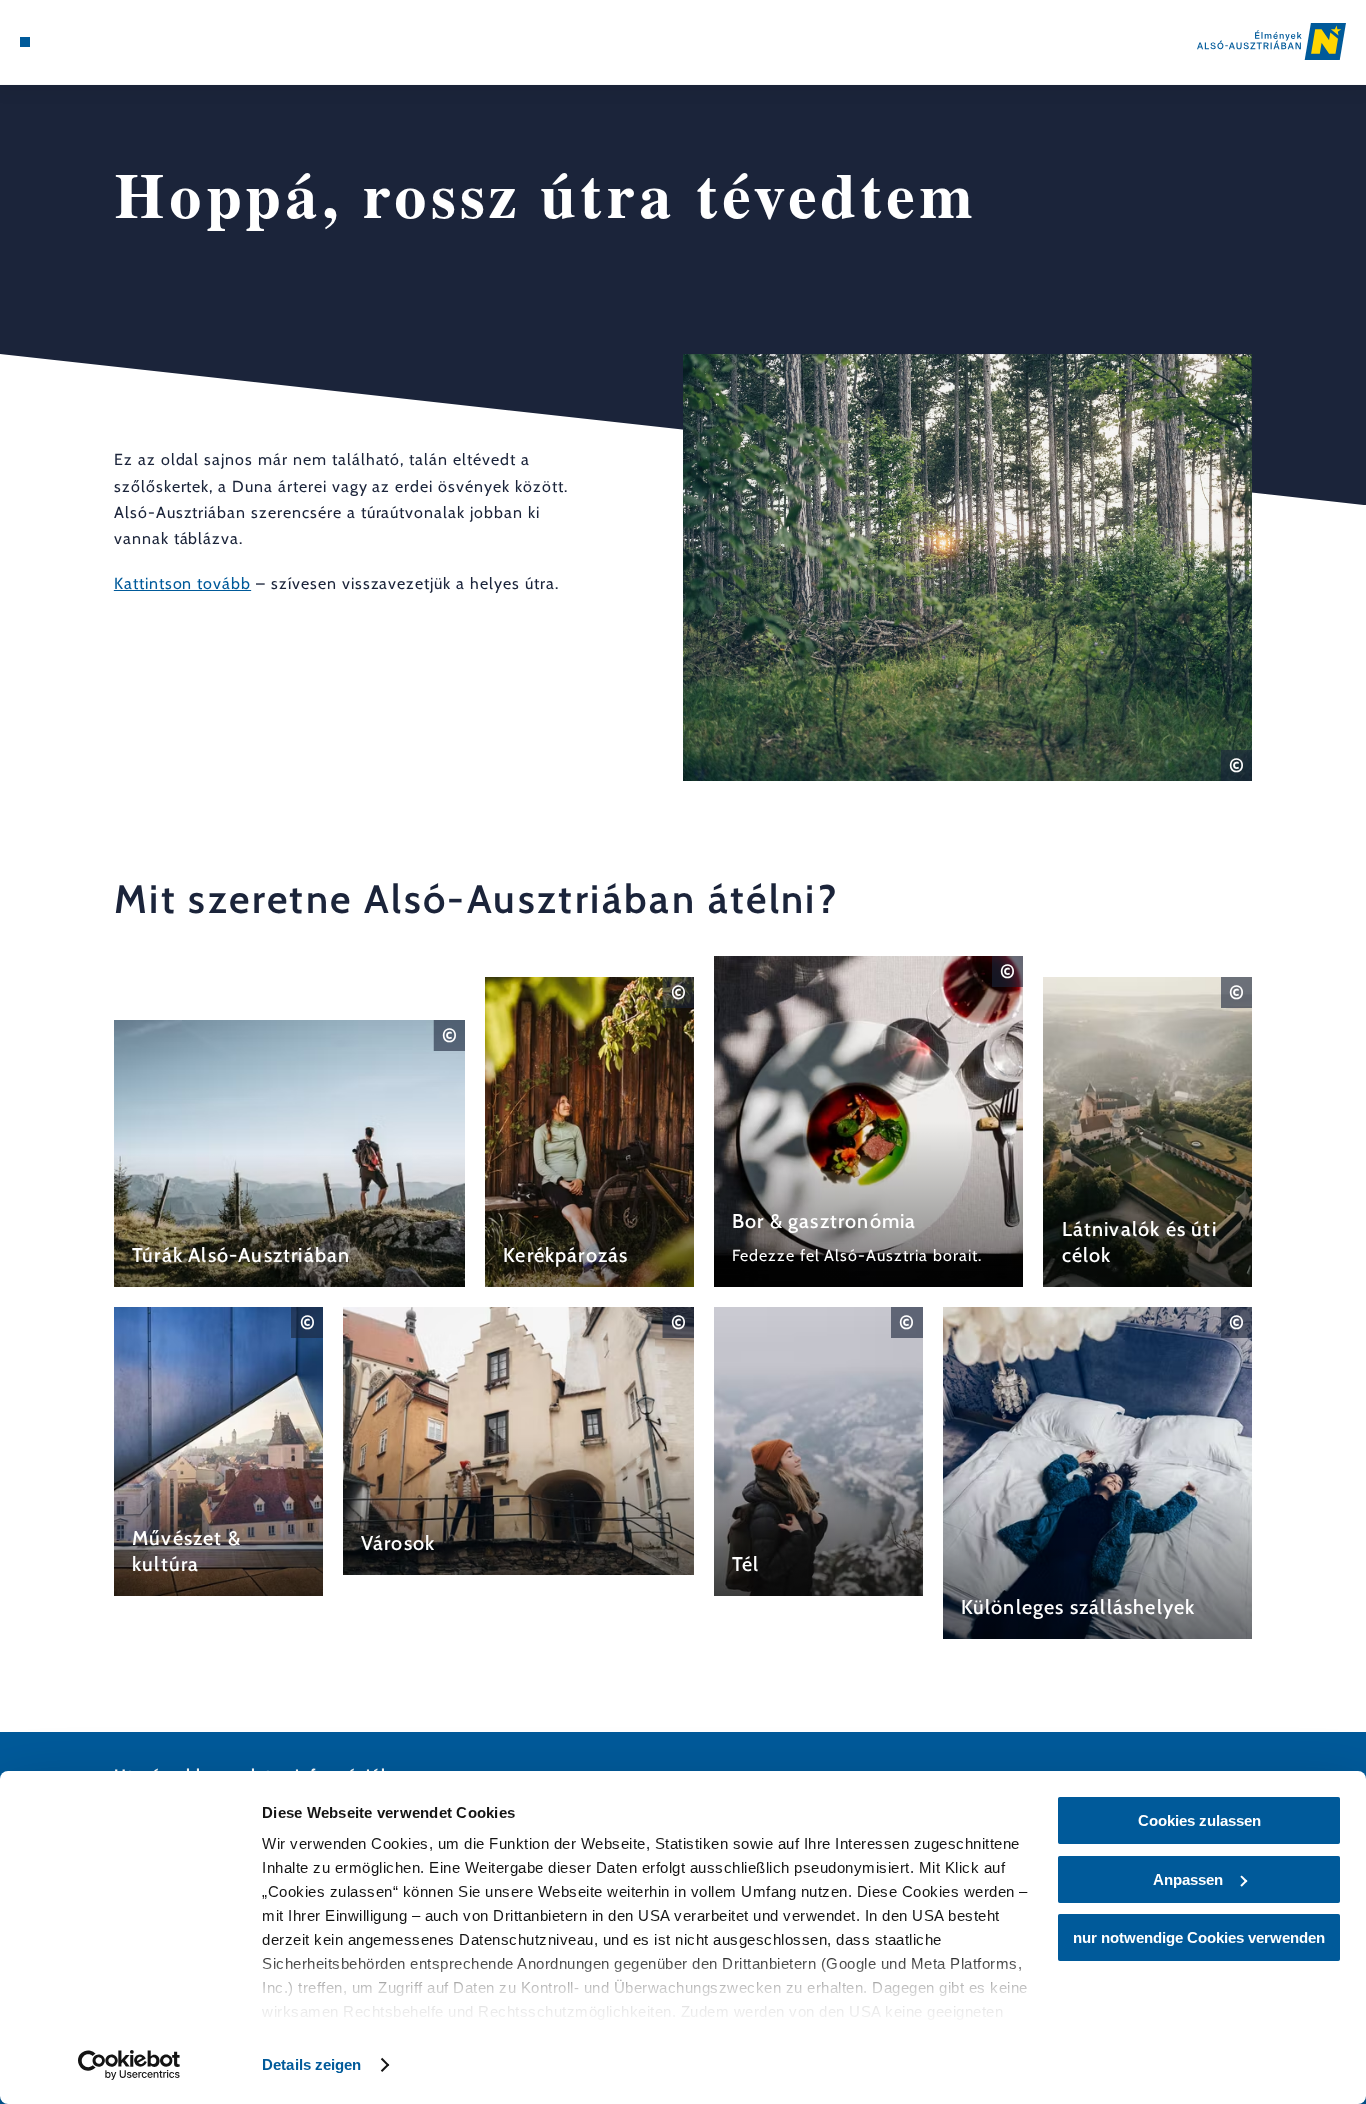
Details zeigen (311, 2064)
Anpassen (1188, 1879)
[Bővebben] (289, 1153)
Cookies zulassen (1199, 1820)
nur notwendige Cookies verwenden (1199, 1937)
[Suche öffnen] (120, 42)
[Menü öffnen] (25, 42)
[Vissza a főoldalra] (1271, 41)
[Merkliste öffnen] (96, 42)
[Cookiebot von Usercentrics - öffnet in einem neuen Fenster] (129, 2065)
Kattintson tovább (182, 583)
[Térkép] (71, 42)
